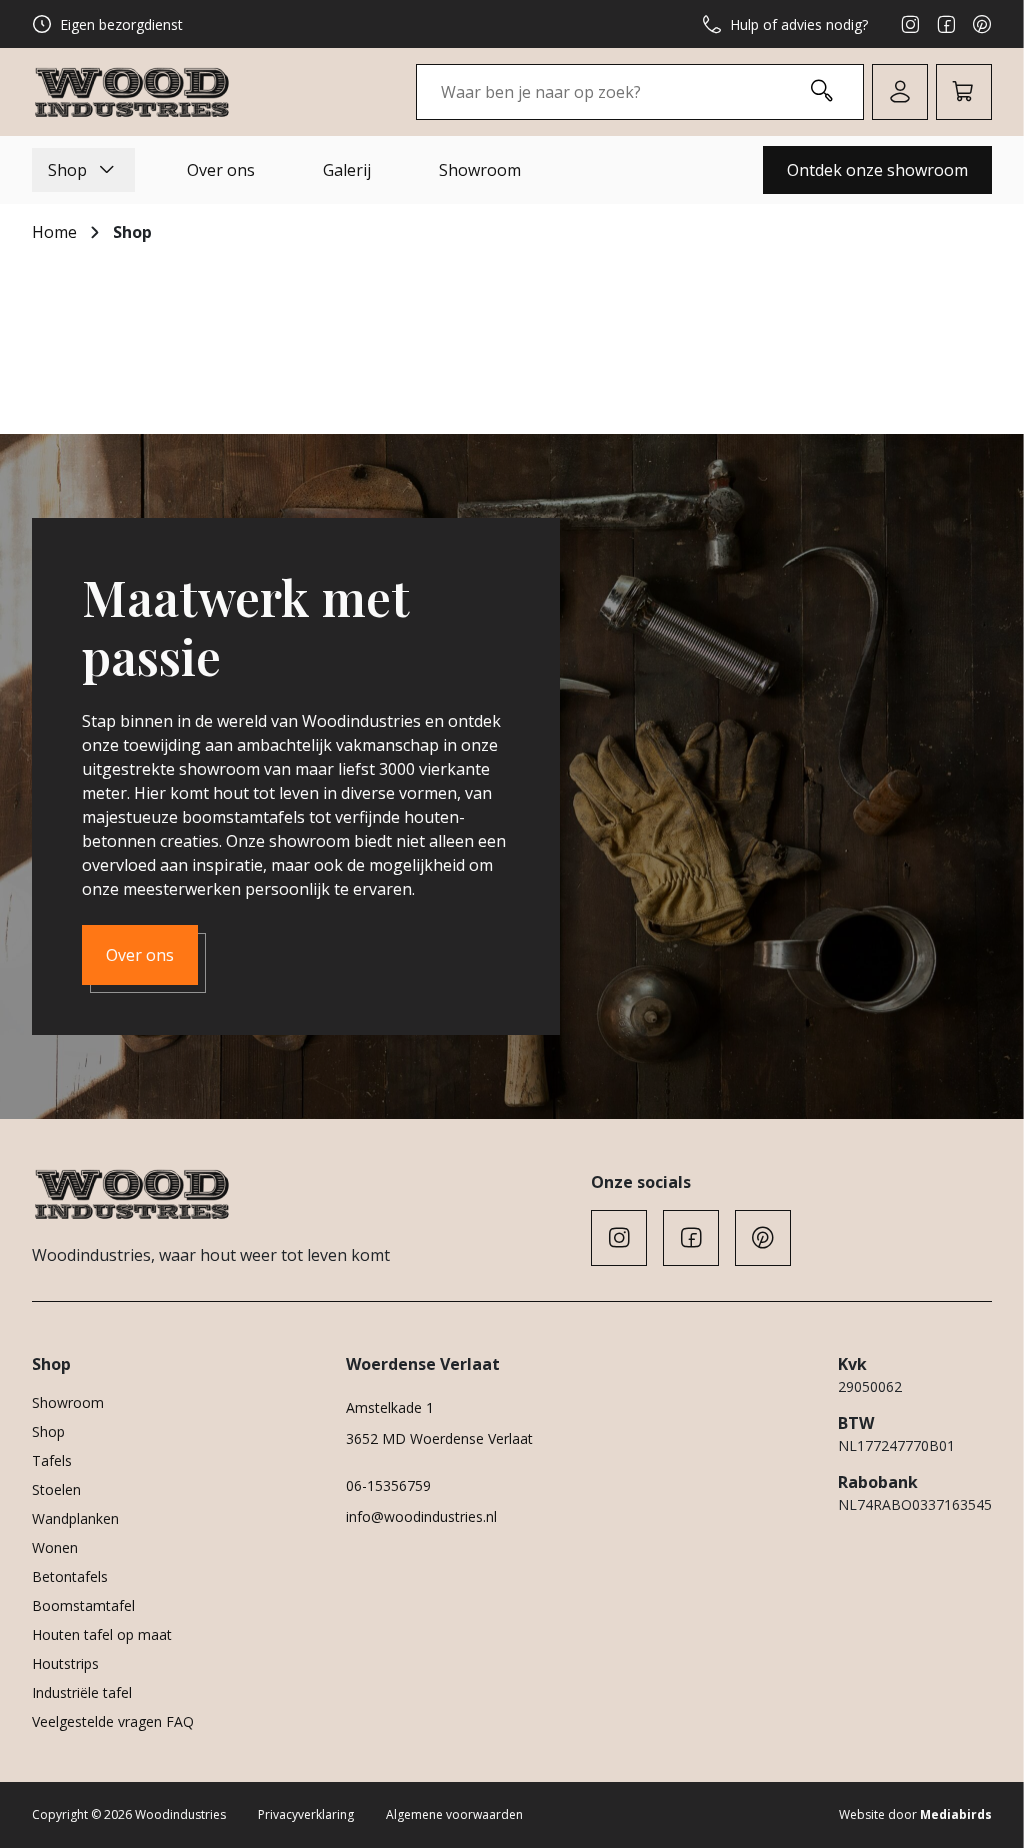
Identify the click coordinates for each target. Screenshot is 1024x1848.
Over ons (221, 170)
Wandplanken (75, 1518)
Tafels (52, 1460)
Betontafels (70, 1576)
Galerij (347, 170)
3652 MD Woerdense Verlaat (439, 1438)
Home (54, 232)
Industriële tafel (82, 1692)
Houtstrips (65, 1663)
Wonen (55, 1547)
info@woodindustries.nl (421, 1516)
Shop (67, 170)
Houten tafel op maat (102, 1634)
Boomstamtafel (83, 1605)
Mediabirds (956, 1814)
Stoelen (56, 1489)
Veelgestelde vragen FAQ (113, 1721)
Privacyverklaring (306, 1814)
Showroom (480, 170)
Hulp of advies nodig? (799, 24)
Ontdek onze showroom (877, 170)
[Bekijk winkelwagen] (964, 92)
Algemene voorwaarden (454, 1814)
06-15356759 (388, 1485)
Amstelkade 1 (390, 1407)
